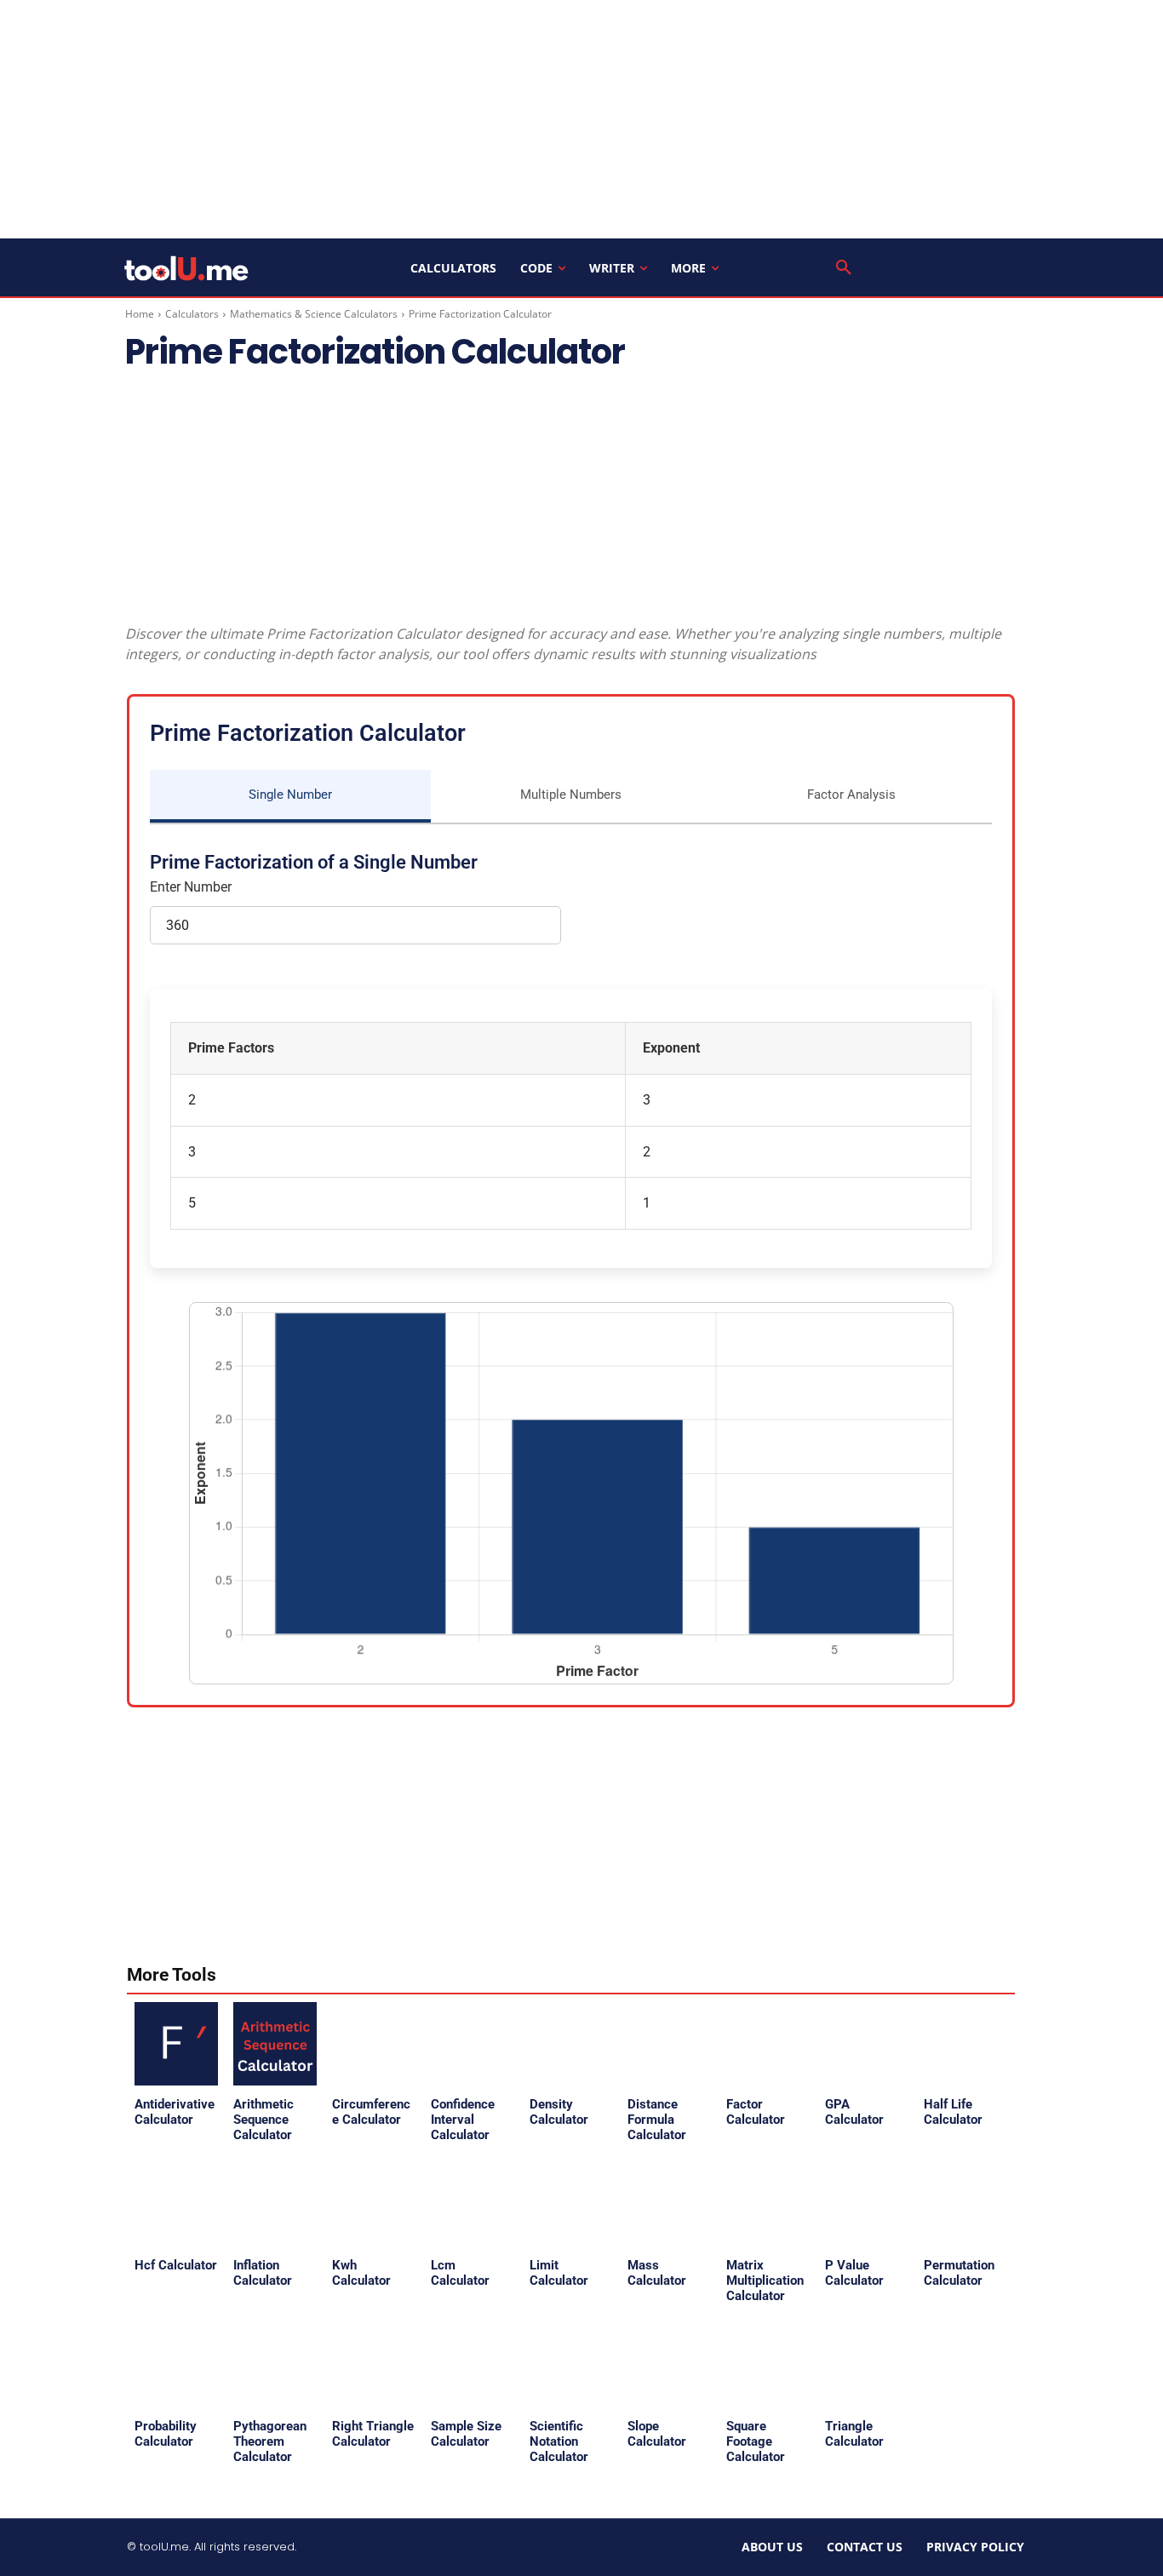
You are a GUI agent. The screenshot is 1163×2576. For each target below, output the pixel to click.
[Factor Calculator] (768, 2044)
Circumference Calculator (371, 2112)
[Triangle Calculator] (867, 2366)
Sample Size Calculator (466, 2434)
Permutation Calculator (959, 2273)
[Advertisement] (581, 119)
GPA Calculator (854, 2112)
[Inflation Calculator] (275, 2205)
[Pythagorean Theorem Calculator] (275, 2366)
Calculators (192, 314)
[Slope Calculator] (669, 2366)
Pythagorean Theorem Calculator (270, 2441)
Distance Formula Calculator (657, 2120)
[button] (844, 268)
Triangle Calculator (854, 2434)
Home (140, 314)
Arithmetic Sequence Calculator (264, 2120)
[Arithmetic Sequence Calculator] (275, 2044)
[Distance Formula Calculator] (669, 2044)
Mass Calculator (657, 2273)
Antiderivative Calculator (175, 2112)
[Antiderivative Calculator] (176, 2044)
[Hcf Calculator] (176, 2205)
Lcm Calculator (460, 2273)
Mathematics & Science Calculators (314, 314)
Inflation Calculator (263, 2273)
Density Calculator (559, 2112)
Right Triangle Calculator (373, 2434)
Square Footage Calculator (756, 2441)
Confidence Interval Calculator (463, 2120)
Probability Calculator (166, 2434)
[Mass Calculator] (669, 2205)
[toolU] (186, 268)
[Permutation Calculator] (965, 2205)
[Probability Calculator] (176, 2366)
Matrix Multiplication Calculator (765, 2281)
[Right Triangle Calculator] (374, 2366)
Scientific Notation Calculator (559, 2441)
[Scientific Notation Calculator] (571, 2366)
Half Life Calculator (953, 2112)
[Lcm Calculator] (473, 2205)
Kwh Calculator (361, 2273)
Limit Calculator (559, 2273)
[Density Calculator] (571, 2044)
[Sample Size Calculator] (473, 2366)
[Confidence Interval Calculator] (473, 2044)
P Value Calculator (854, 2273)
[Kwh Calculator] (374, 2205)
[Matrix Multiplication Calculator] (768, 2205)
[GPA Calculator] (867, 2044)
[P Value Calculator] (867, 2205)
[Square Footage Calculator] (768, 2366)
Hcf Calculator (176, 2265)
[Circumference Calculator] (374, 2044)
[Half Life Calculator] (965, 2044)
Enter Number (191, 887)
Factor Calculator (756, 2112)
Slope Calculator (657, 2434)
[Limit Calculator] (571, 2205)
